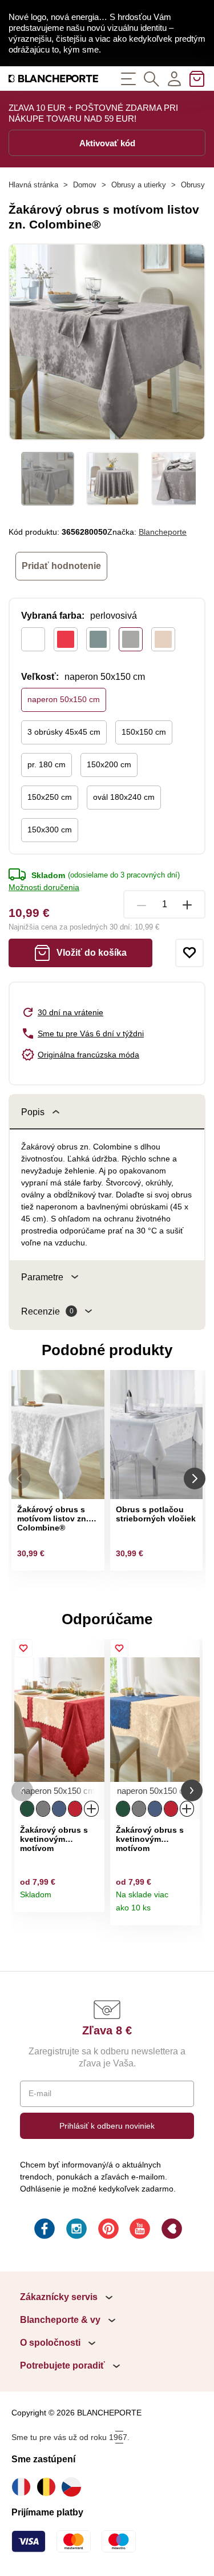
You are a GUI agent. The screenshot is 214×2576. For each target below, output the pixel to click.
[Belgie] (49, 2487)
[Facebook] (43, 2230)
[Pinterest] (107, 2230)
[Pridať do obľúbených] (189, 953)
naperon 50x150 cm (64, 699)
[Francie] (24, 2487)
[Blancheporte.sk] (54, 79)
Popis (33, 1112)
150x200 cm (109, 764)
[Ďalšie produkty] (195, 1479)
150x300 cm (50, 830)
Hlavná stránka (33, 185)
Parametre (42, 1277)
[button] (22, 1791)
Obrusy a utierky (139, 185)
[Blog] (171, 2230)
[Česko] (74, 2487)
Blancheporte (163, 532)
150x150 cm (144, 732)
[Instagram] (75, 2230)
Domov (85, 185)
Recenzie (47, 1311)
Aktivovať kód (107, 143)
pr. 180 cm (47, 764)
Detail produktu (92, 1899)
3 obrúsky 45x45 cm (64, 732)
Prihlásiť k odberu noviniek (107, 2126)
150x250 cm (50, 797)
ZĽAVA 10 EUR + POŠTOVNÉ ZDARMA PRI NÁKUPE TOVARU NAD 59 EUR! (93, 113)
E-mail (40, 2093)
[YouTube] (139, 2230)
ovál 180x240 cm (124, 797)
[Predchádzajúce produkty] (19, 1479)
